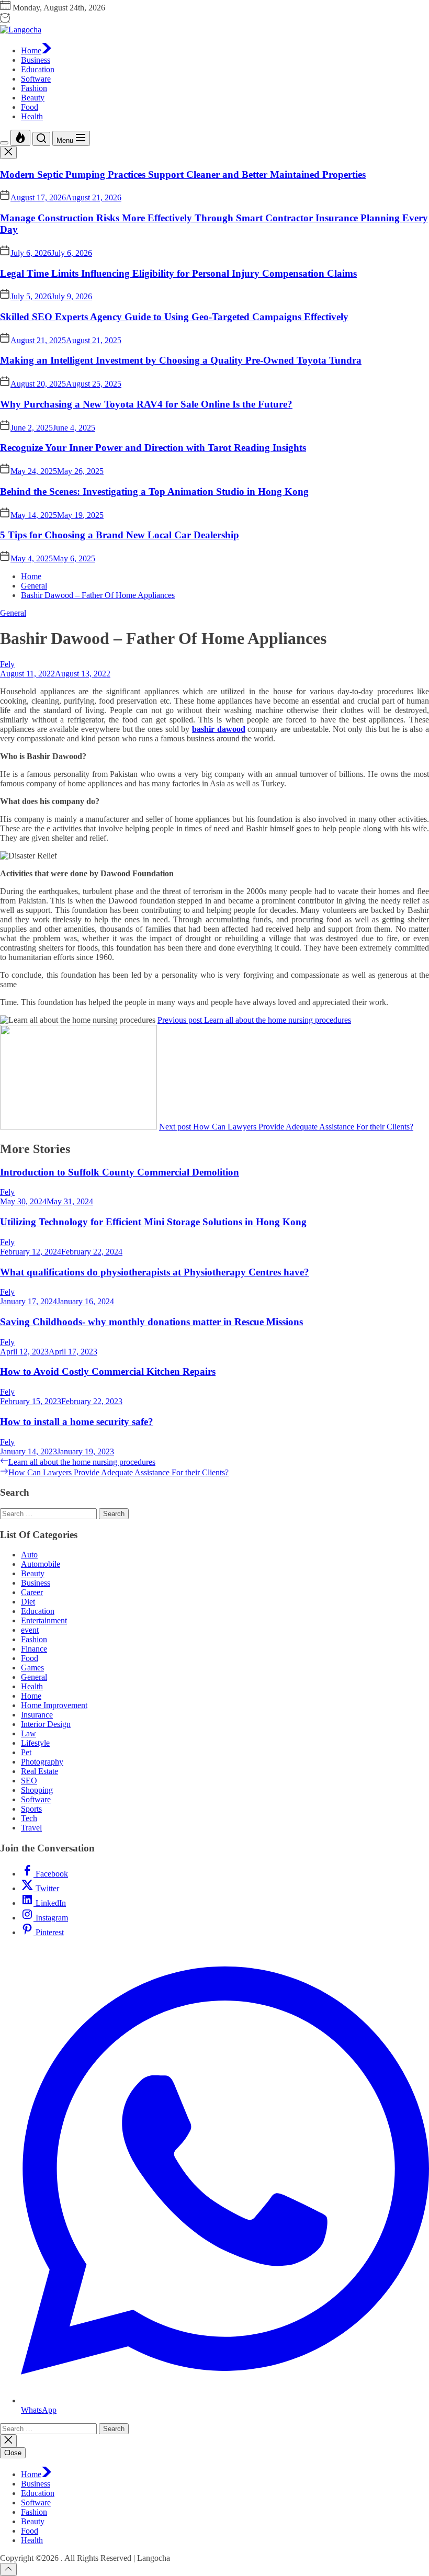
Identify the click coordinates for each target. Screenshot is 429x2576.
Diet (28, 1602)
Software (36, 79)
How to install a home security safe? (77, 1422)
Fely (7, 664)
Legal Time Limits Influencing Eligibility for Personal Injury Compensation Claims (178, 273)
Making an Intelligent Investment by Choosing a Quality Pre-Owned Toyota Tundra (181, 360)
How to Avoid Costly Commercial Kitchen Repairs (108, 1371)
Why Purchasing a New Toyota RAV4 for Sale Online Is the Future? (146, 404)
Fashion (34, 88)
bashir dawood (219, 729)
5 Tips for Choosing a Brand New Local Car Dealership (120, 535)
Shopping (37, 1790)
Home (31, 50)
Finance (34, 1649)
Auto (29, 1555)
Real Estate (39, 1771)
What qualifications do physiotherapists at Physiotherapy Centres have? (155, 1272)
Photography (42, 1762)
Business (36, 60)
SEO (29, 1781)
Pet (26, 1752)
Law (29, 1733)
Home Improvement (54, 1705)
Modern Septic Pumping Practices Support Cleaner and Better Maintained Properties (183, 174)
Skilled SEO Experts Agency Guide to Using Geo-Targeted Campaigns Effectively (174, 317)
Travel (31, 1828)
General (13, 613)
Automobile (41, 1564)
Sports (31, 1809)
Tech (29, 1818)
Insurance (37, 1715)
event (30, 1630)
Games (32, 1668)
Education (38, 69)
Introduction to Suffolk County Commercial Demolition (120, 1172)
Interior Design (46, 1724)
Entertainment (44, 1620)
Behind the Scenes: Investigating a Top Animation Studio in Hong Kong (154, 492)
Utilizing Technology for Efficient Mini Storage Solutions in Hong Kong (153, 1222)
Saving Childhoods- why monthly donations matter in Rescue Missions (151, 1322)
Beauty (33, 98)
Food (30, 107)
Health (32, 116)
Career (32, 1592)
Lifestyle (35, 1743)
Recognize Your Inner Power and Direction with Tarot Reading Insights (153, 448)
